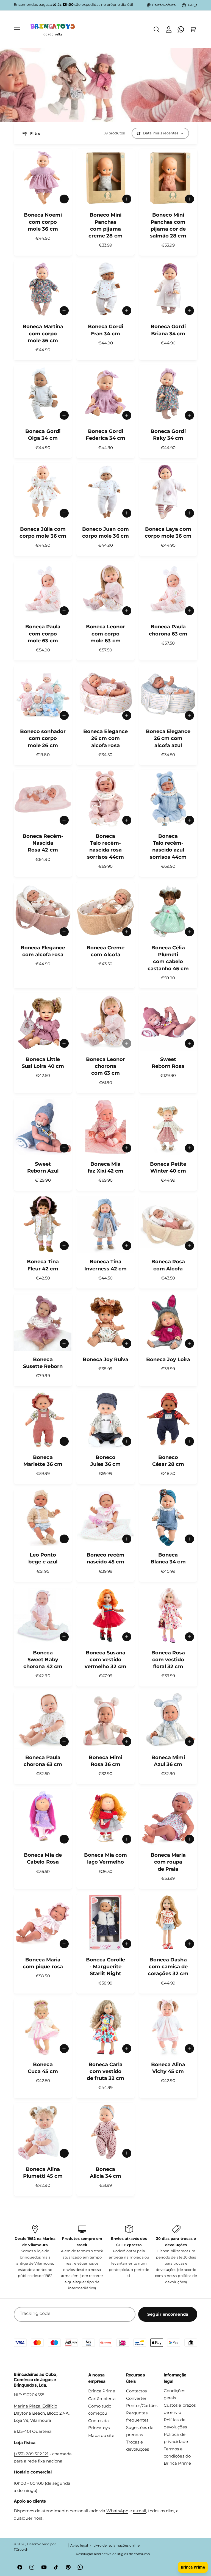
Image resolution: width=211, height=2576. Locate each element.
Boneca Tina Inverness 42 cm (105, 1265)
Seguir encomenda (168, 2314)
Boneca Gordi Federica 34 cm (105, 435)
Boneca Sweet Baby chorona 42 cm (43, 1660)
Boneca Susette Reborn (43, 1363)
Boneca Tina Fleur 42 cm (43, 1265)
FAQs (193, 5)
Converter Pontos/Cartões (142, 2402)
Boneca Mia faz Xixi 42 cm (105, 1167)
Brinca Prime (102, 2391)
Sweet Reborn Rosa (168, 1063)
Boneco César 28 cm (168, 1461)
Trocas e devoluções (138, 2446)
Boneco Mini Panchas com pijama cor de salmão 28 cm (168, 225)
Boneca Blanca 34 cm (168, 1558)
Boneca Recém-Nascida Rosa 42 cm (43, 843)
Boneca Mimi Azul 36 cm (168, 1761)
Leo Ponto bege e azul (43, 1558)
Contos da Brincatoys (99, 2424)
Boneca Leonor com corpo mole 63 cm (105, 634)
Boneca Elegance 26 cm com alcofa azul (168, 738)
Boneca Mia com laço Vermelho (105, 1858)
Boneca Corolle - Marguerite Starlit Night (105, 1967)
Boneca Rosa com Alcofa (168, 1265)
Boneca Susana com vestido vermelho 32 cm (105, 1660)
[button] (17, 29)
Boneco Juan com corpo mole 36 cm (105, 533)
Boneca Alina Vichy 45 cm (168, 2068)
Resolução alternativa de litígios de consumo (113, 2554)
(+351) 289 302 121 (31, 2454)
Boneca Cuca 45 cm (43, 2068)
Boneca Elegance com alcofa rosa (43, 951)
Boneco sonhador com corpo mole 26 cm (43, 738)
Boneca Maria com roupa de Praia (168, 1862)
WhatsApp (117, 2511)
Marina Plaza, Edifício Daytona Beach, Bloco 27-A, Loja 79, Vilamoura (42, 2413)
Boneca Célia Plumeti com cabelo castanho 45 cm (168, 958)
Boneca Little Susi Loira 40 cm (43, 1063)
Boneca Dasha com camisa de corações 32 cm (168, 1967)
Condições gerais (174, 2394)
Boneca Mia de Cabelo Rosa (43, 1858)
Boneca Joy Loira (168, 1359)
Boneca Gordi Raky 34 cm (168, 435)
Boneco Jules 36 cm (105, 1461)
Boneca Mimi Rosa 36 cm (105, 1761)
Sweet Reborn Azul (43, 1167)
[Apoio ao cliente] (181, 29)
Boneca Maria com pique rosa (43, 1963)
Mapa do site (101, 2436)
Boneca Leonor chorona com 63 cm (105, 1066)
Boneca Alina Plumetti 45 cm (43, 2173)
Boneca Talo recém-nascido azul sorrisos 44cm (168, 847)
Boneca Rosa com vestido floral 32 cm (168, 1660)
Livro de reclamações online (116, 2545)
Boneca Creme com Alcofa (105, 951)
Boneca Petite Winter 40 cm (168, 1167)
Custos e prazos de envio (180, 2409)
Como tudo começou (100, 2410)
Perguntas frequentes (137, 2417)
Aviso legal (79, 2545)
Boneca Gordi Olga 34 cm (43, 435)
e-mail (140, 2511)
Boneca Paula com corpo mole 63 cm (43, 634)
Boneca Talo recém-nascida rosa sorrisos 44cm (105, 847)
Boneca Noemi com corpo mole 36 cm (43, 222)
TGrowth (21, 2550)
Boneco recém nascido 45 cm (105, 1558)
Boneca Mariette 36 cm (43, 1461)
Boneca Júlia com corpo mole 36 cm (43, 533)
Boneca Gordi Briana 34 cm (168, 330)
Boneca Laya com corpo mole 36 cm (168, 533)
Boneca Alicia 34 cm (105, 2173)
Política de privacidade (176, 2438)
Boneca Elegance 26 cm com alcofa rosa (105, 738)
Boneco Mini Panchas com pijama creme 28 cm (105, 225)
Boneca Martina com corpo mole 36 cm (43, 333)
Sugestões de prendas (140, 2431)
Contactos (136, 2391)
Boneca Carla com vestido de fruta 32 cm (105, 2071)
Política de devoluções (175, 2423)
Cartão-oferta (164, 5)
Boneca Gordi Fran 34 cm (105, 330)
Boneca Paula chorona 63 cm (168, 630)
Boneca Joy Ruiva (105, 1359)
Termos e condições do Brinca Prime (177, 2456)
